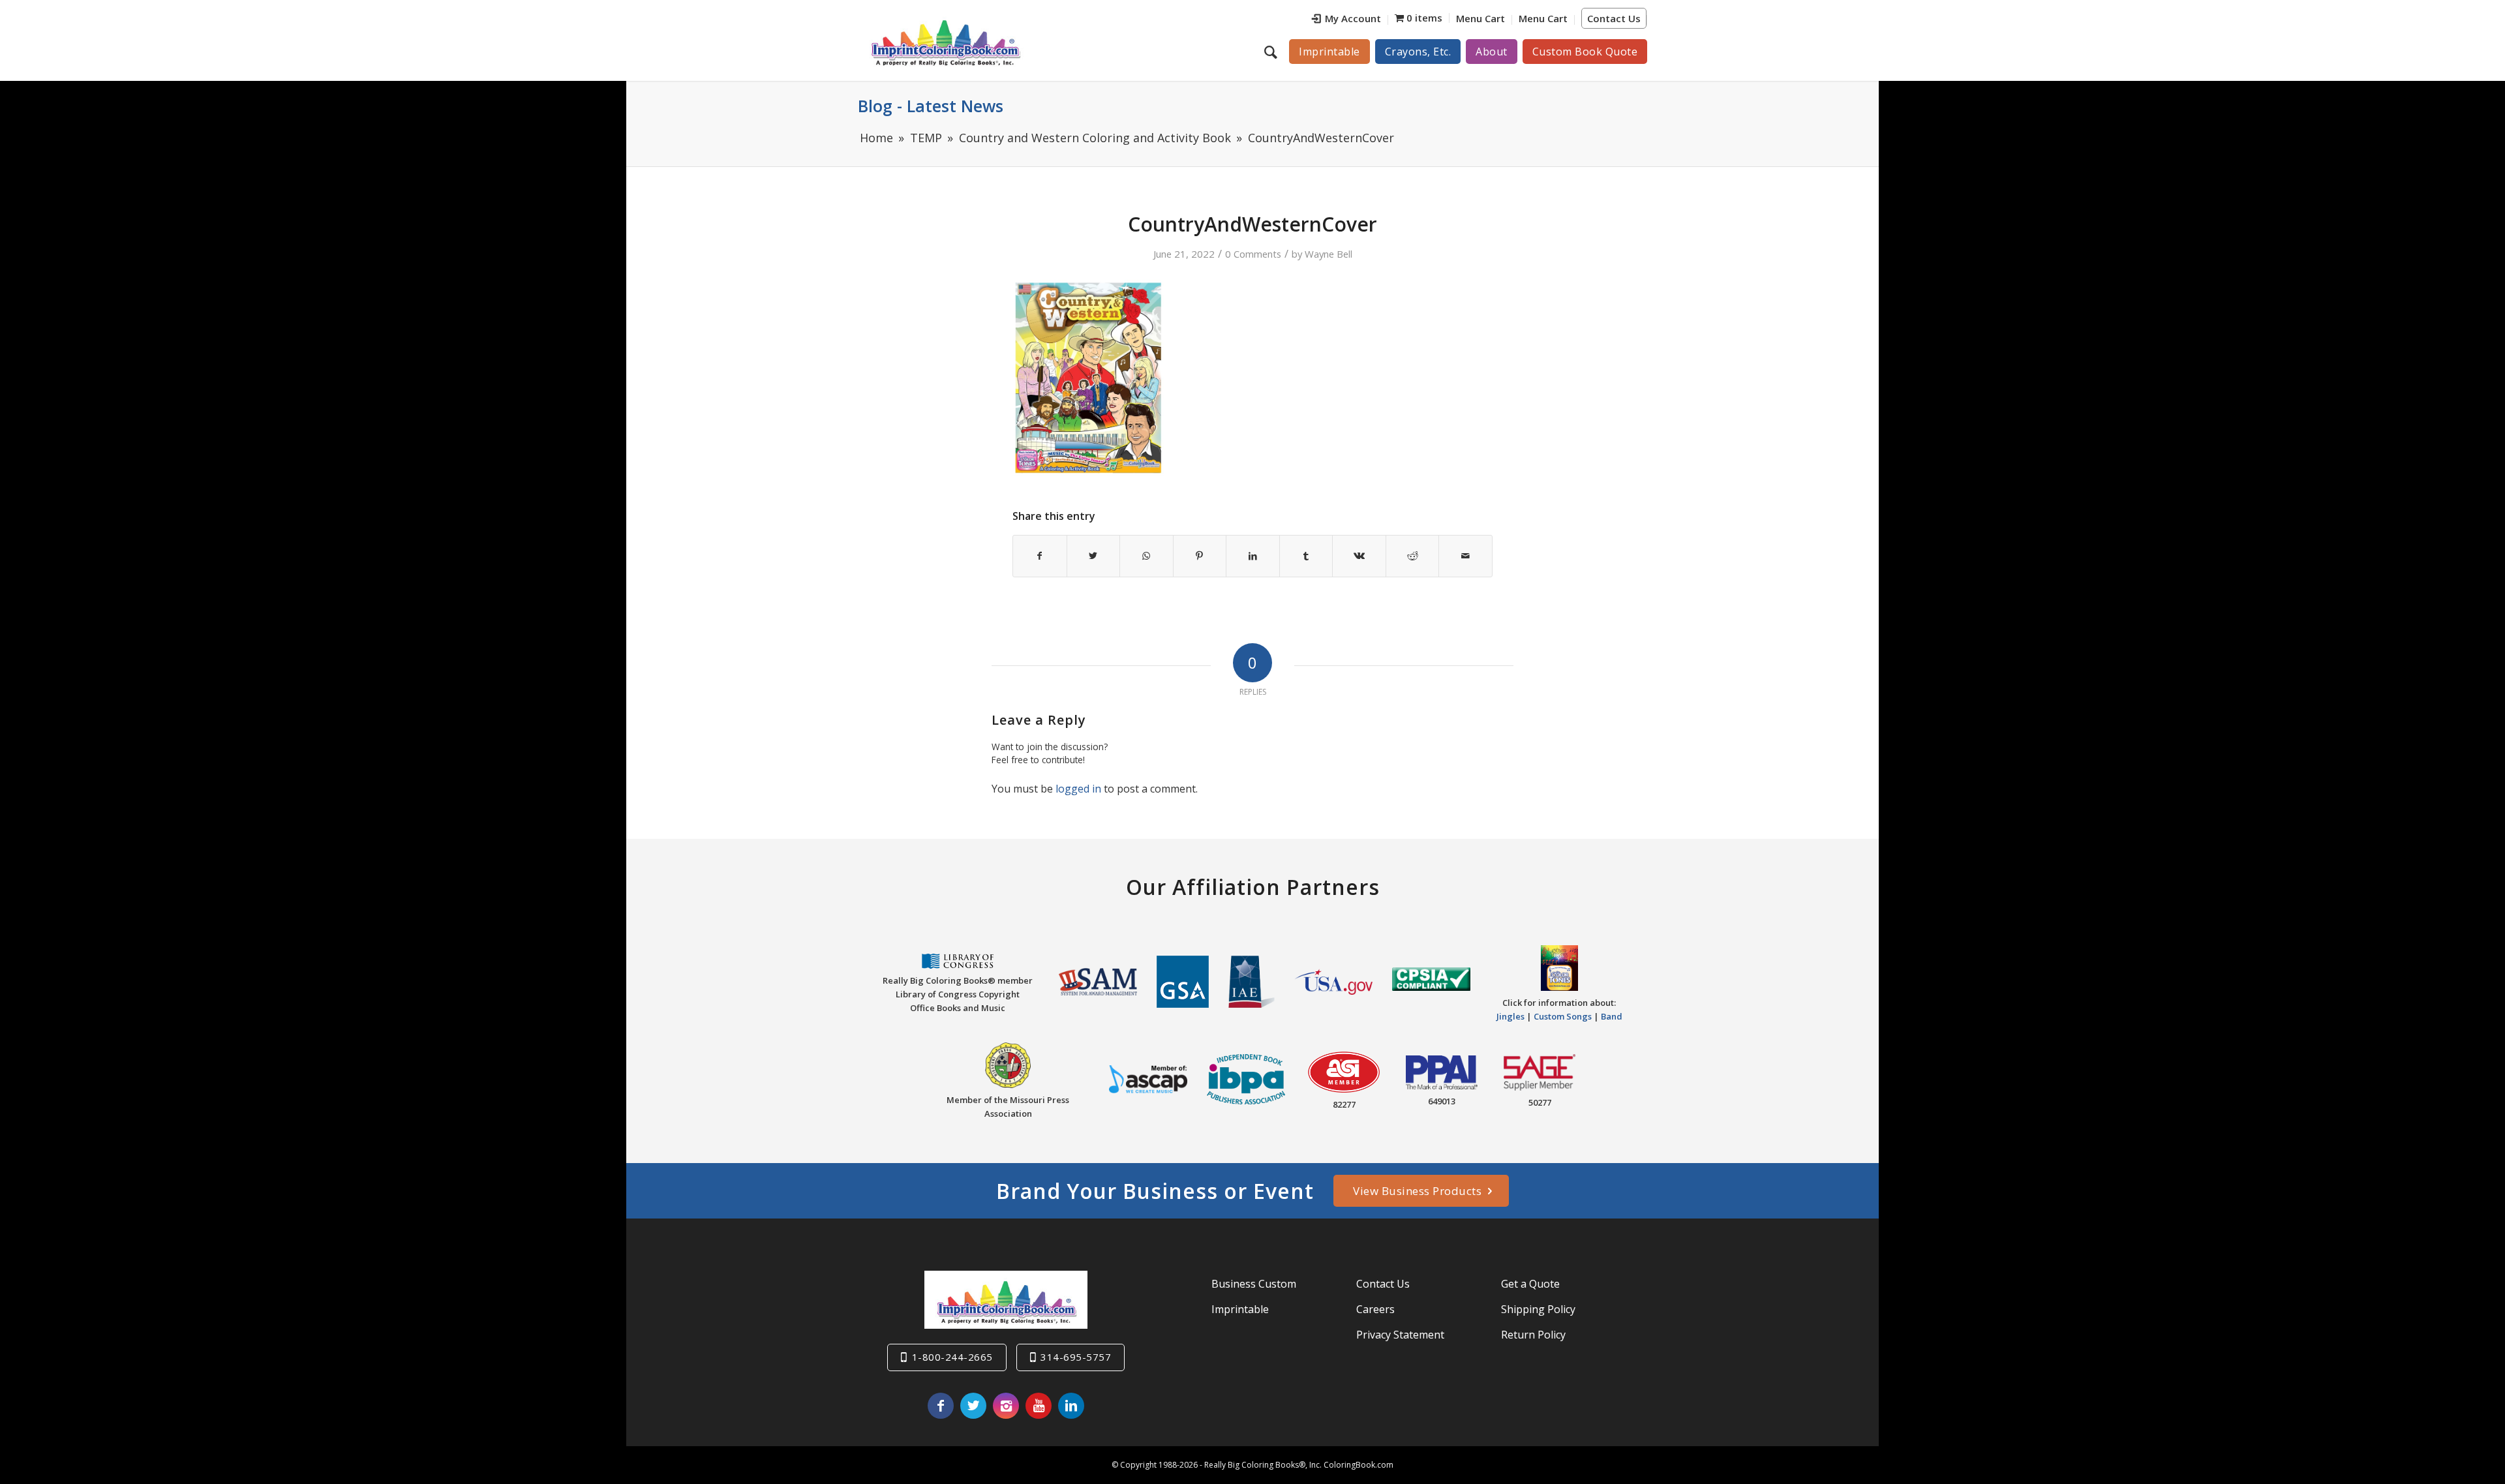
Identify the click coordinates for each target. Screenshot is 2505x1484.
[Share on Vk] (1359, 556)
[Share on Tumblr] (1306, 556)
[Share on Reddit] (1413, 556)
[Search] (1272, 52)
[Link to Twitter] (973, 1406)
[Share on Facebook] (1040, 556)
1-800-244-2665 (952, 1357)
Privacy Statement (1400, 1335)
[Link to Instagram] (1006, 1406)
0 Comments (1253, 254)
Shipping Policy (1538, 1309)
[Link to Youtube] (1039, 1406)
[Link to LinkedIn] (1071, 1406)
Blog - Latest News (931, 106)
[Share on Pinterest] (1200, 556)
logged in (1078, 789)
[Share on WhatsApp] (1146, 556)
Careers (1375, 1309)
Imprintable (1240, 1309)
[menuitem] (1347, 20)
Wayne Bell (1328, 254)
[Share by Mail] (1465, 556)
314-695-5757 (1076, 1357)
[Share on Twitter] (1094, 556)
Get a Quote (1530, 1284)
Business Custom (1254, 1284)
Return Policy (1533, 1335)
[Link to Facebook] (941, 1406)
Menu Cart (1480, 18)
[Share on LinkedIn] (1253, 556)
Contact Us (1614, 18)
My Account (1353, 18)
